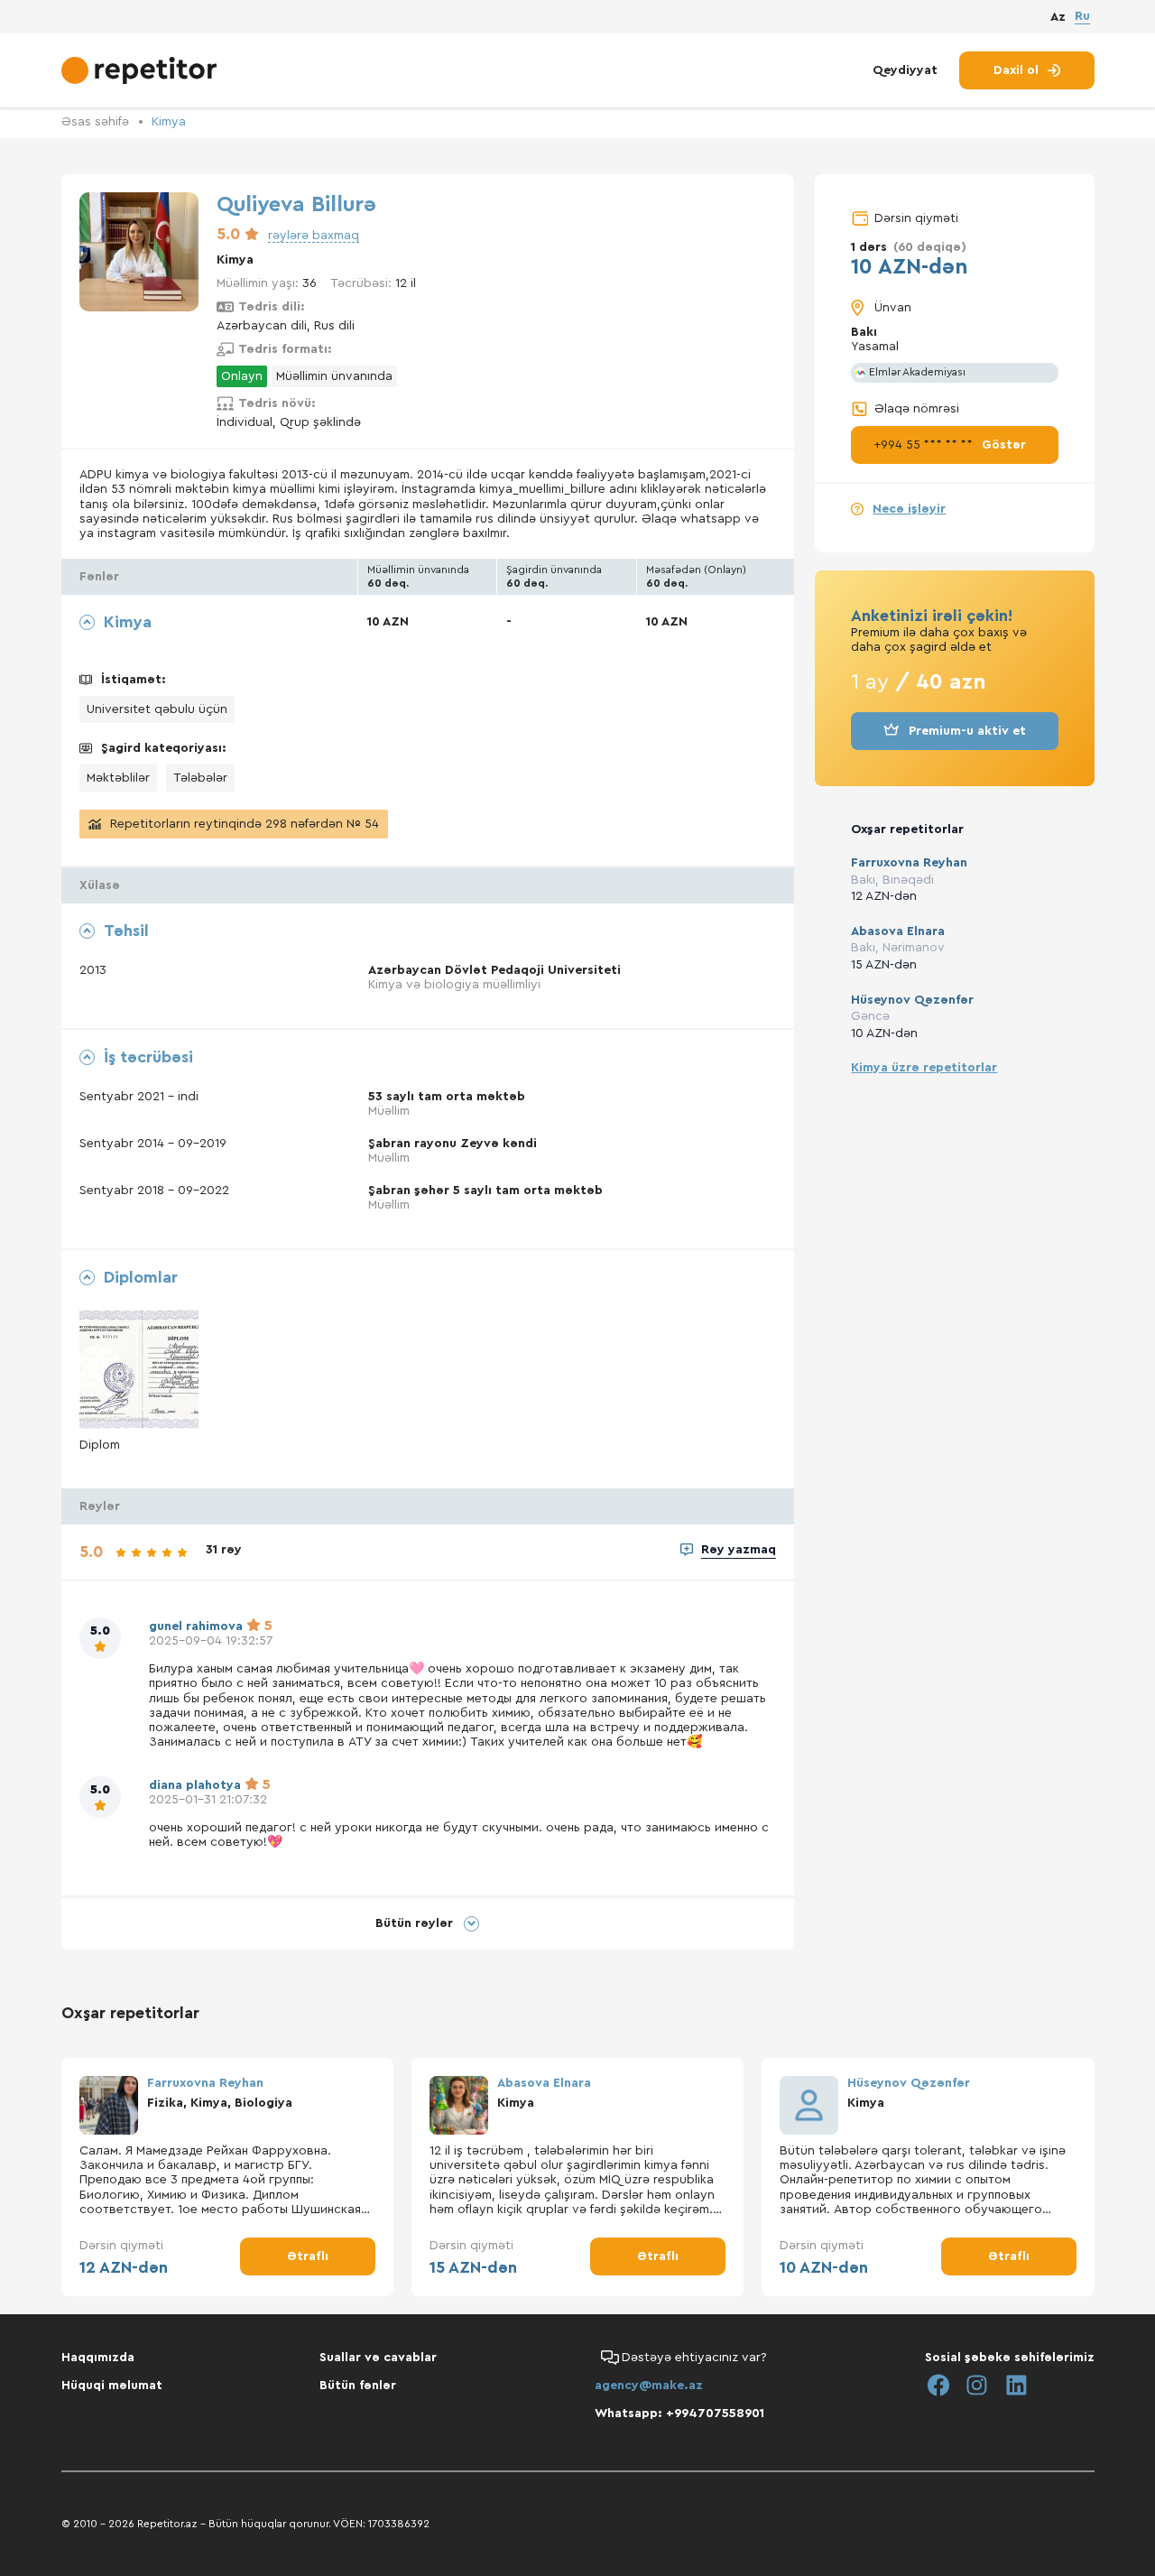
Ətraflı (308, 2256)
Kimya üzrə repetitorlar (924, 1068)
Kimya (169, 122)
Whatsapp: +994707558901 (679, 2414)
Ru (1082, 16)
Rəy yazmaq (739, 1550)
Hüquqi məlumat (112, 2386)
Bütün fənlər (358, 2386)
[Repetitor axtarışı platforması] (141, 70)
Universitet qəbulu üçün (157, 709)
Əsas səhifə (95, 122)
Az (1058, 17)
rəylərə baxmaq (314, 236)
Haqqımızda (98, 2358)
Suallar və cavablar (378, 2358)
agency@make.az (649, 2386)
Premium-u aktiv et (967, 731)
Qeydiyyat (905, 70)
